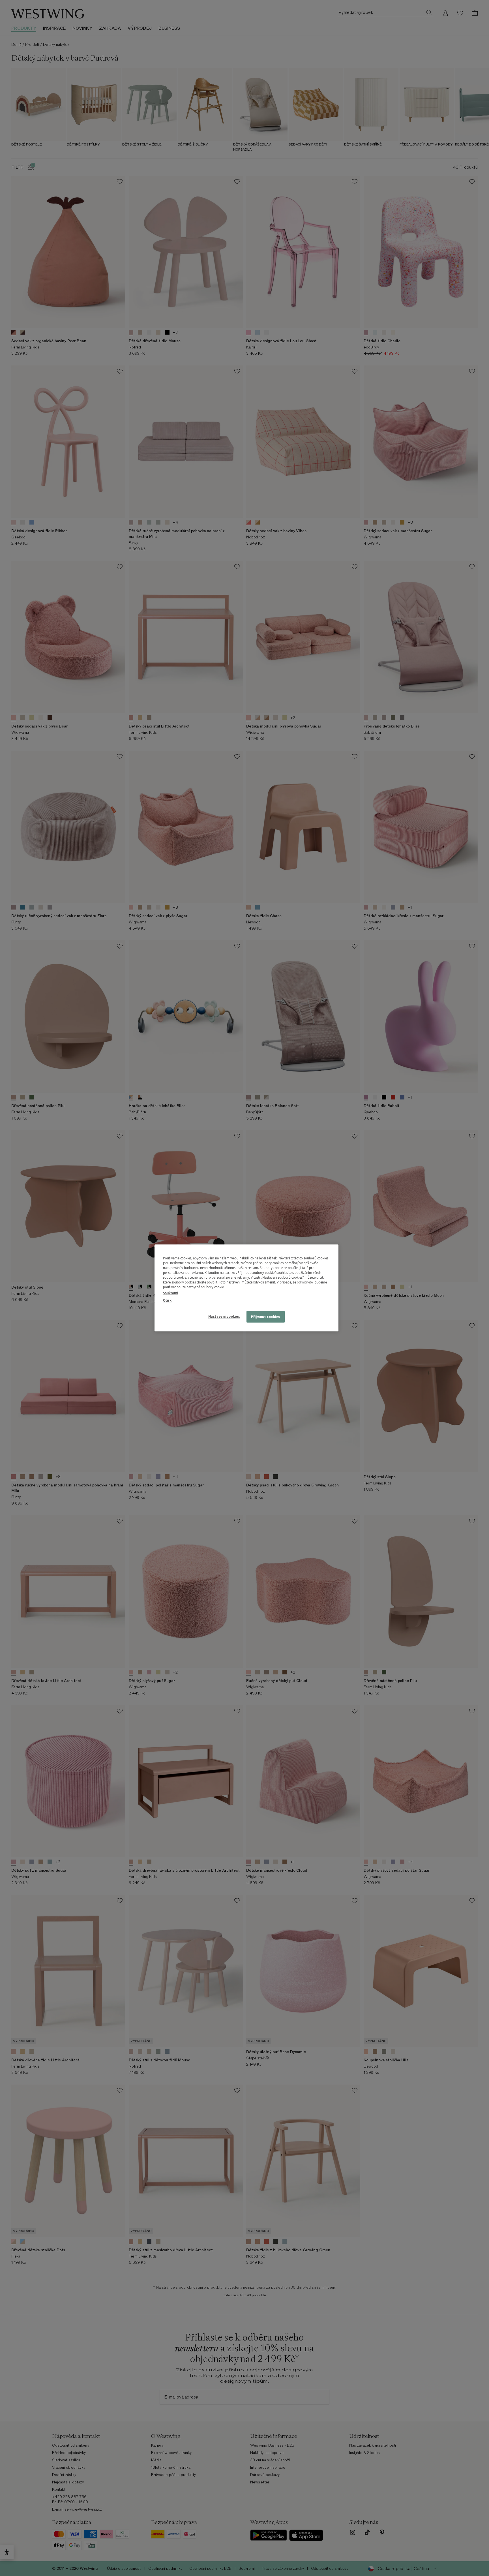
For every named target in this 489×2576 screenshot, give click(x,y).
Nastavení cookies (224, 1316)
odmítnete (305, 1282)
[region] (246, 1288)
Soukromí (170, 1293)
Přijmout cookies (266, 1317)
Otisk (167, 1300)
